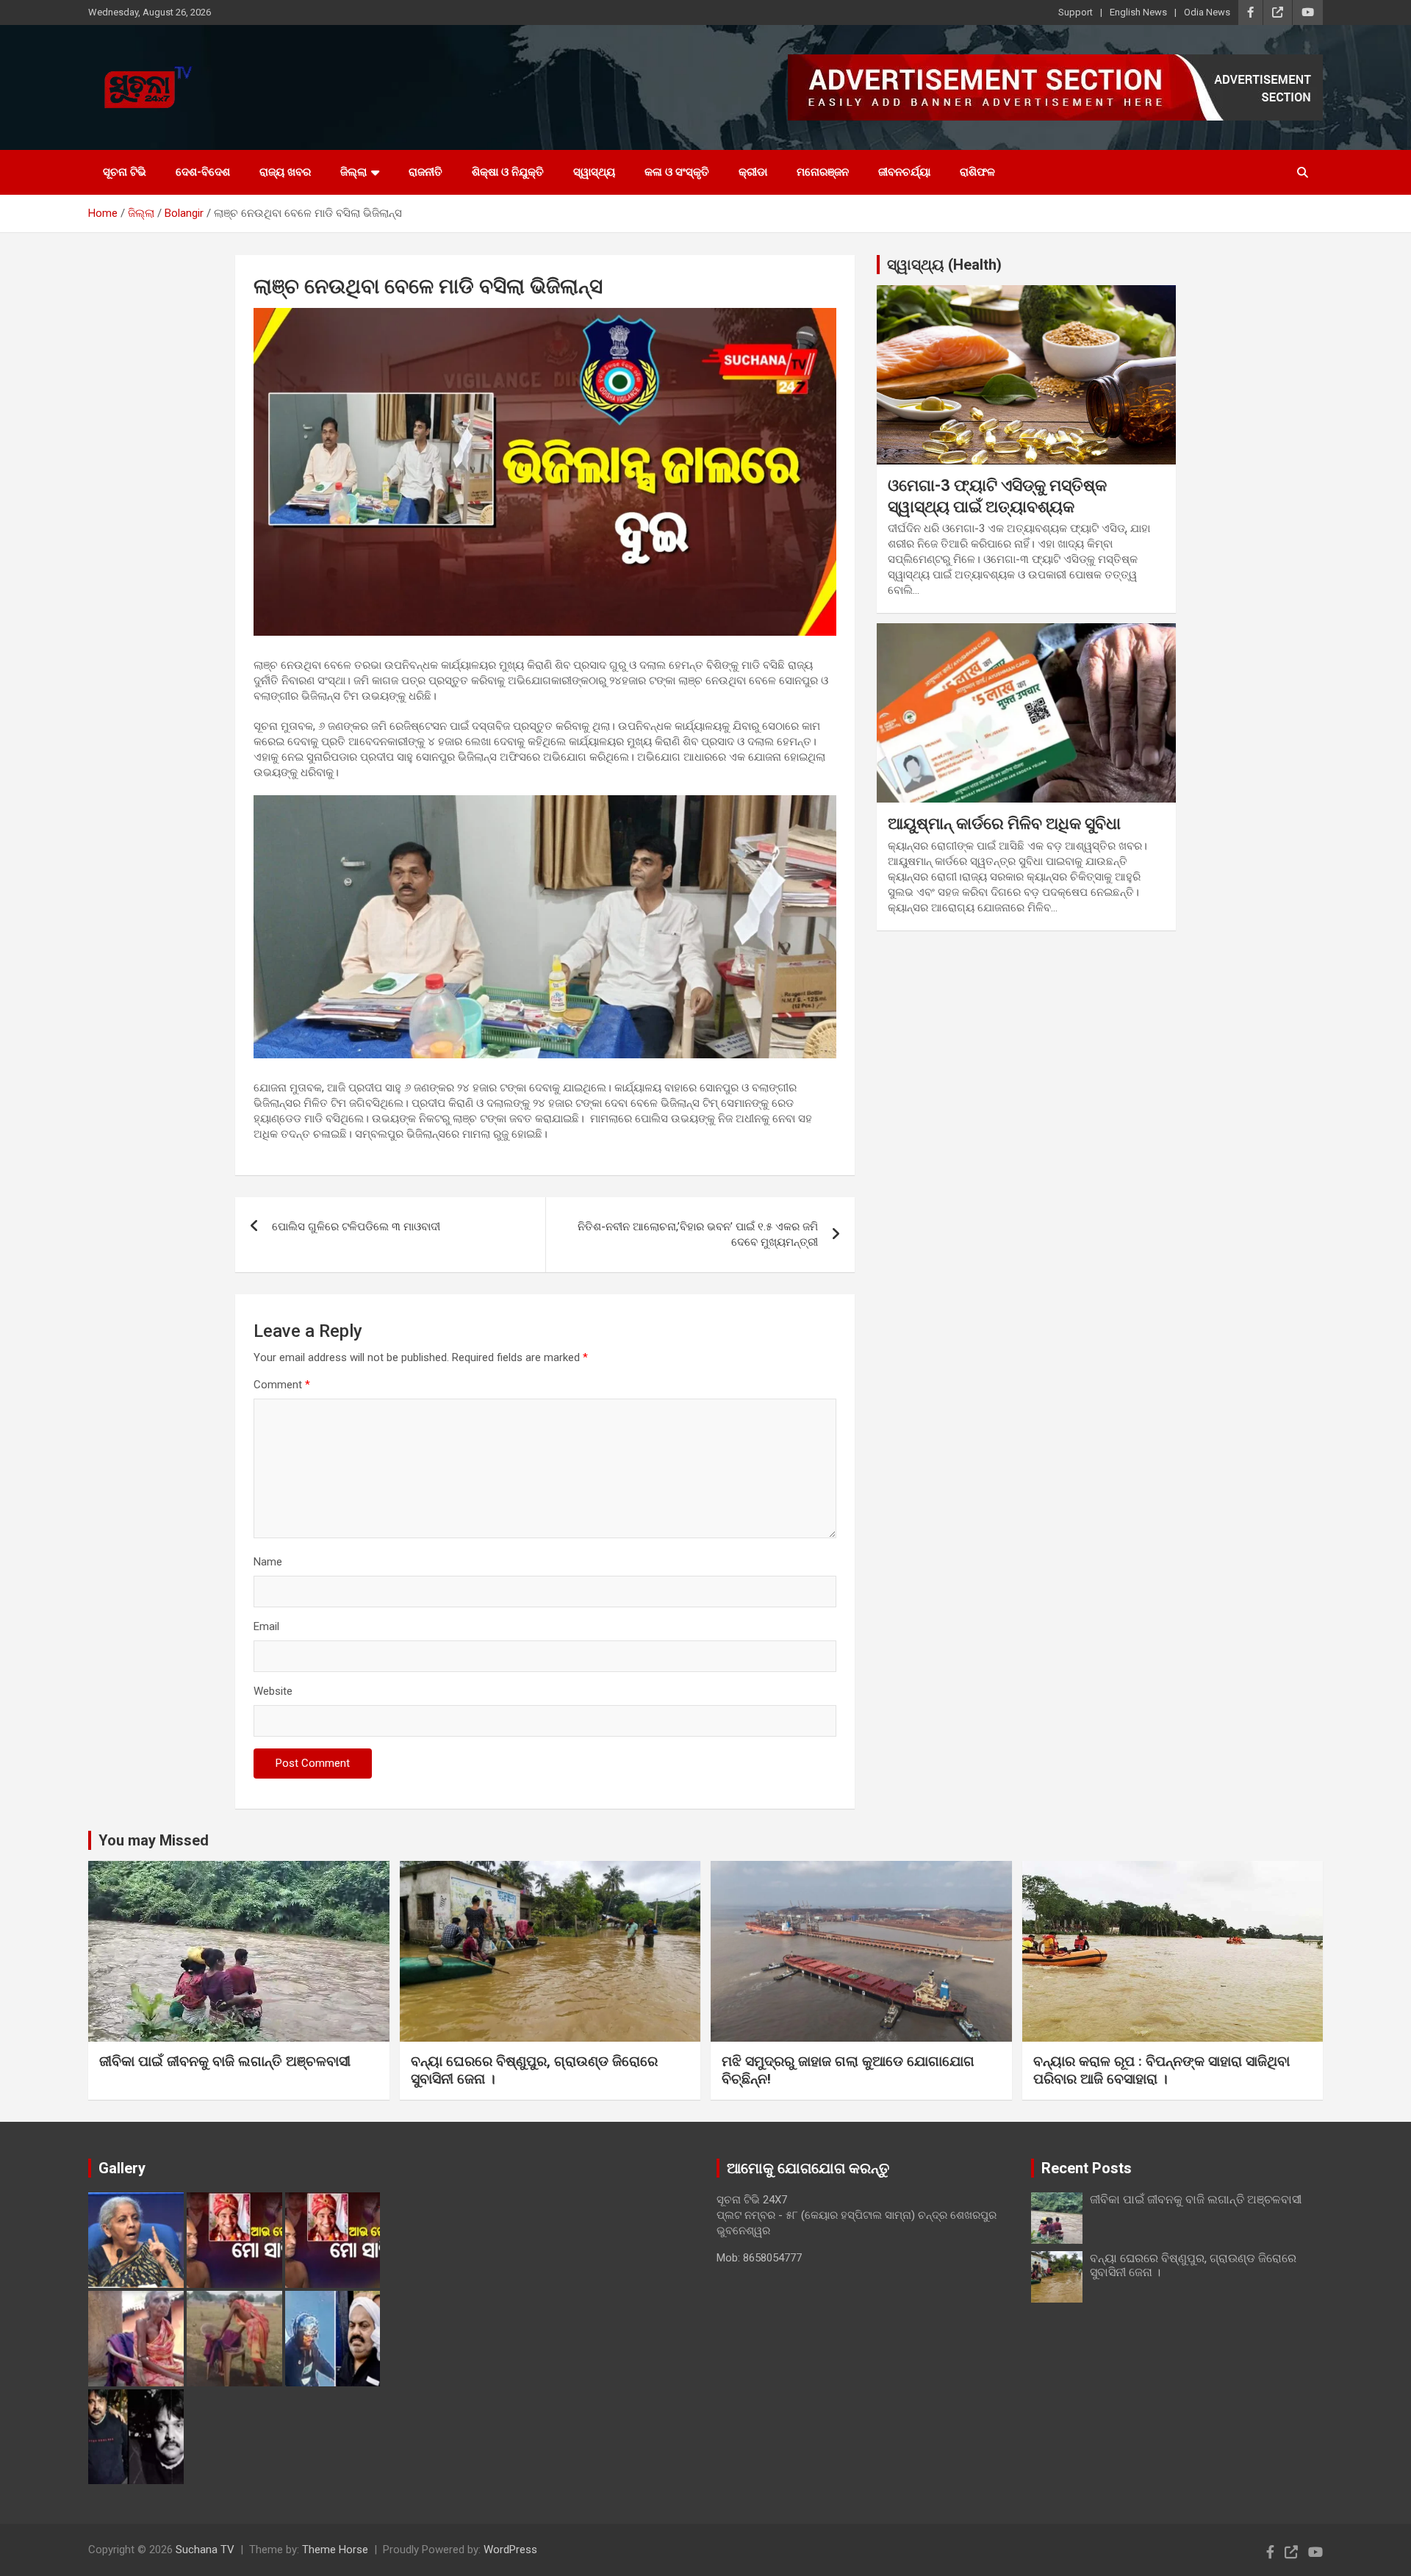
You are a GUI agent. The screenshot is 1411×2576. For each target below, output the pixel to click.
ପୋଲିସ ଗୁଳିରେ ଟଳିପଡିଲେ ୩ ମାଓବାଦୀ (356, 1227)
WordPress (510, 2550)
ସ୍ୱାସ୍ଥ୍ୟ (594, 172)
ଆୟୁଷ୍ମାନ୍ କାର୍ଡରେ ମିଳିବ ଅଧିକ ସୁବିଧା (1004, 824)
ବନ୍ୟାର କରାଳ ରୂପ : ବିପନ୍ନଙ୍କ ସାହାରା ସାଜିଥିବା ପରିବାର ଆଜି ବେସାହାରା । (1162, 2070)
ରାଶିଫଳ (977, 172)
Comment (282, 1385)
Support (1076, 12)
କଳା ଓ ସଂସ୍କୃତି (677, 172)
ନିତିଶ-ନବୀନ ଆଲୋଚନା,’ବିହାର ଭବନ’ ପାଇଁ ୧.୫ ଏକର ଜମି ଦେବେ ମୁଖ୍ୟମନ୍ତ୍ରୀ (698, 1234)
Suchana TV (205, 2550)
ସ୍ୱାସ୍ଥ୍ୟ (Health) (944, 265)
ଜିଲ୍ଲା (353, 172)
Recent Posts (1087, 2168)
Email (266, 1626)
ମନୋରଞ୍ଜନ (823, 172)
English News (1138, 12)
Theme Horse (335, 2550)
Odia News (1207, 12)
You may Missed (154, 1840)
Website (273, 1691)
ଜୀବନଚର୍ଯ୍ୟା (904, 172)
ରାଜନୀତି (426, 172)
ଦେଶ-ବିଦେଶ (203, 172)
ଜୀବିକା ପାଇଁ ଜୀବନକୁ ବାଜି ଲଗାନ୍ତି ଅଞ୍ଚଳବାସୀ (225, 2061)
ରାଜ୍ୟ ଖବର (285, 172)
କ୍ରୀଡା (753, 172)
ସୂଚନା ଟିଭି (125, 172)
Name (268, 1562)
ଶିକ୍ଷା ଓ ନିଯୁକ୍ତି (508, 172)
